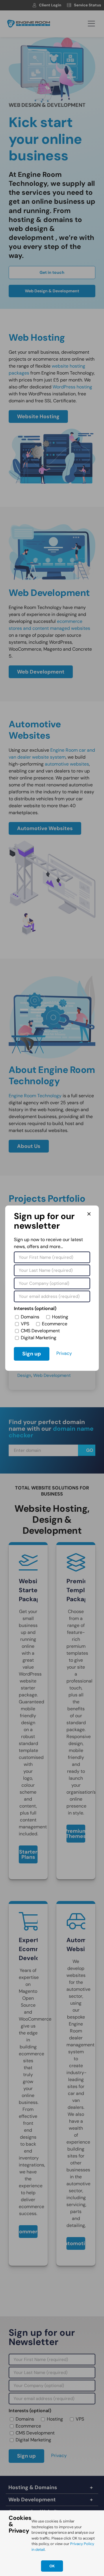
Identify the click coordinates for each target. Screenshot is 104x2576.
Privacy (64, 1353)
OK (52, 2566)
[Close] (89, 1214)
